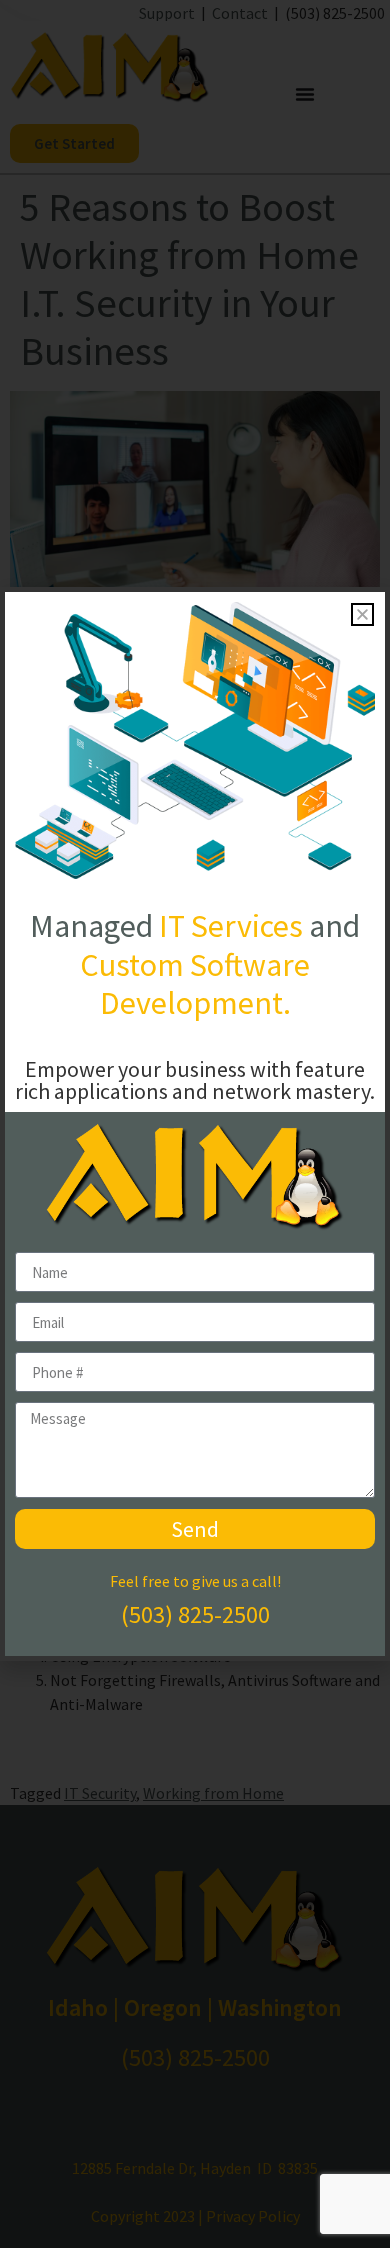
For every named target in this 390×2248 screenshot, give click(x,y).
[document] (195, 1124)
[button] (362, 614)
